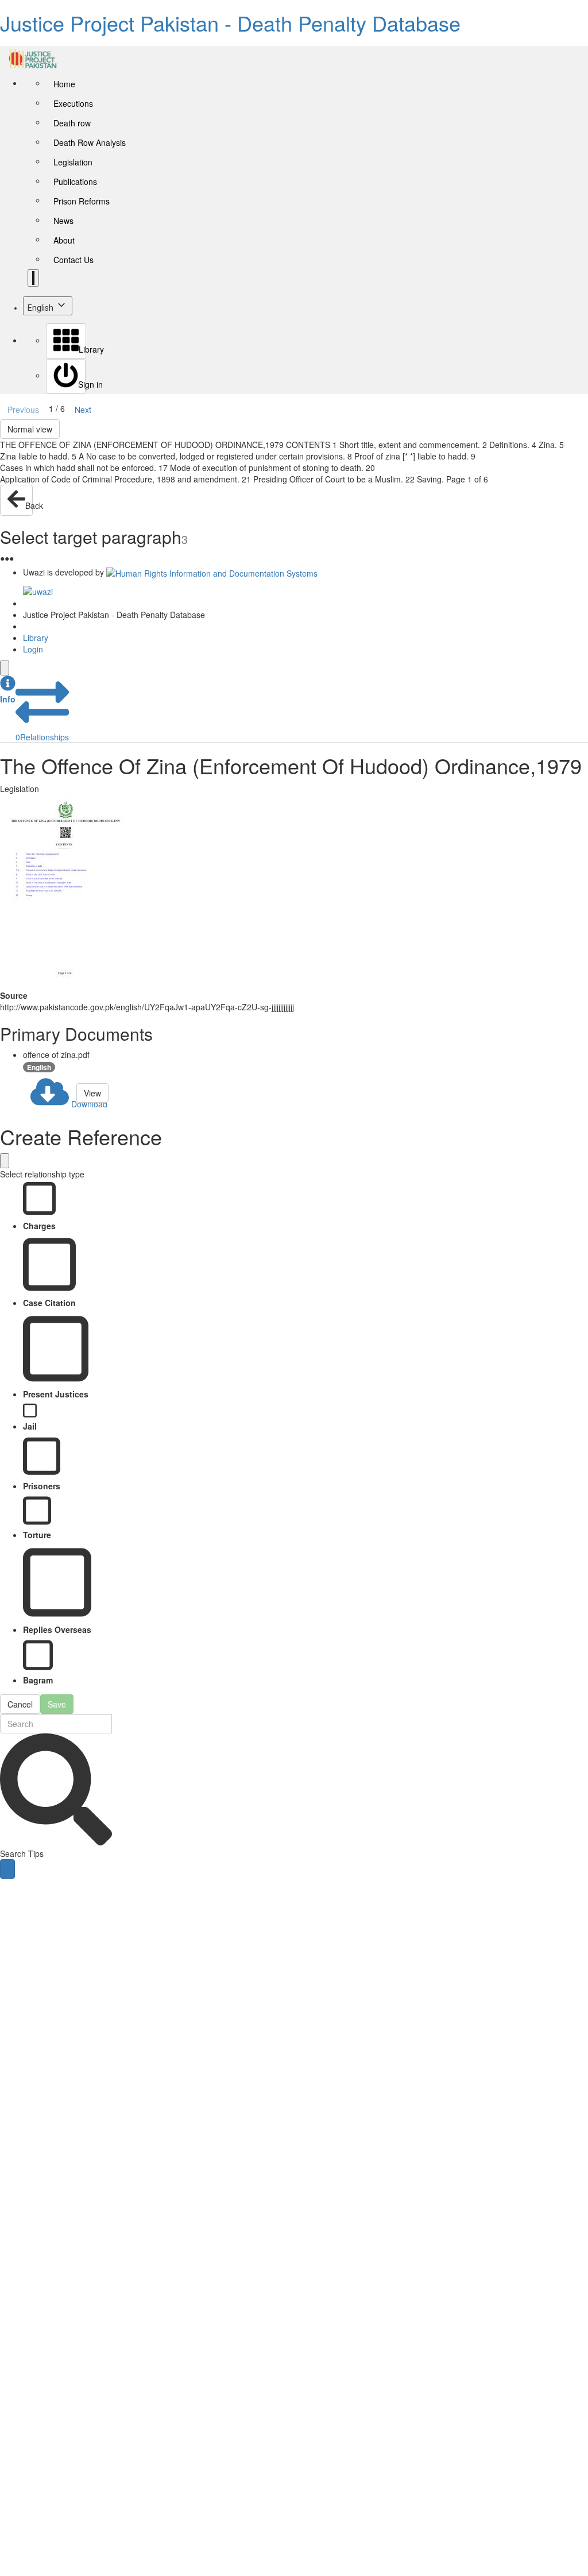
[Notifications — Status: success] (33, 278)
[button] (8, 690)
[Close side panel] (5, 668)
